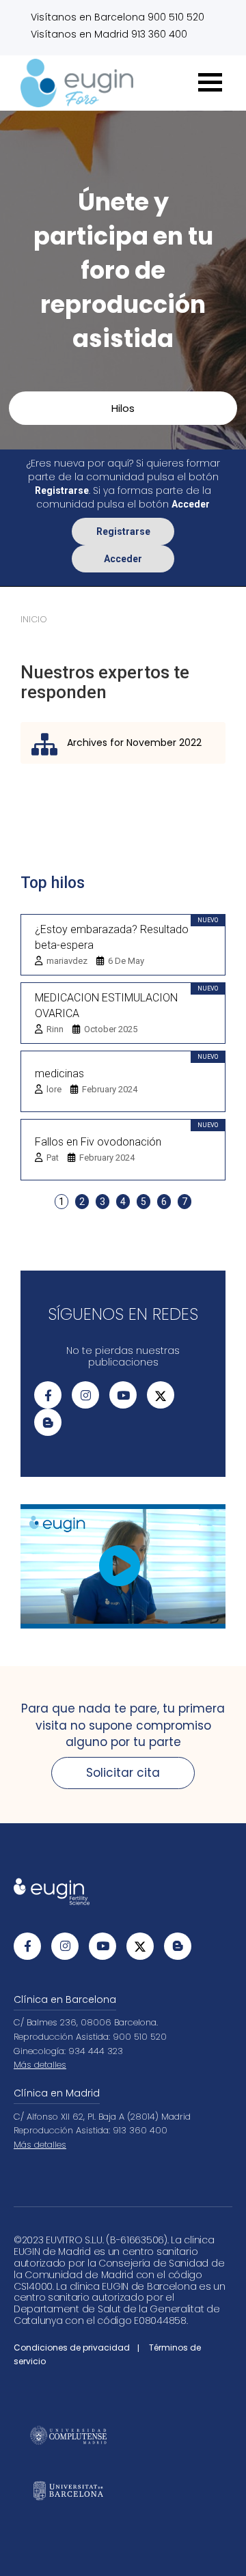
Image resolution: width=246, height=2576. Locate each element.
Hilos (123, 408)
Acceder (123, 559)
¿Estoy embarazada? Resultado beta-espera (112, 937)
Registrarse (123, 531)
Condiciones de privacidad (72, 2348)
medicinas (59, 1074)
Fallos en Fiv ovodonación (98, 1142)
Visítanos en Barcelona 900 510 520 (118, 17)
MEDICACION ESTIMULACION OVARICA (106, 1006)
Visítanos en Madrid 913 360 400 (109, 34)
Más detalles (40, 2065)
